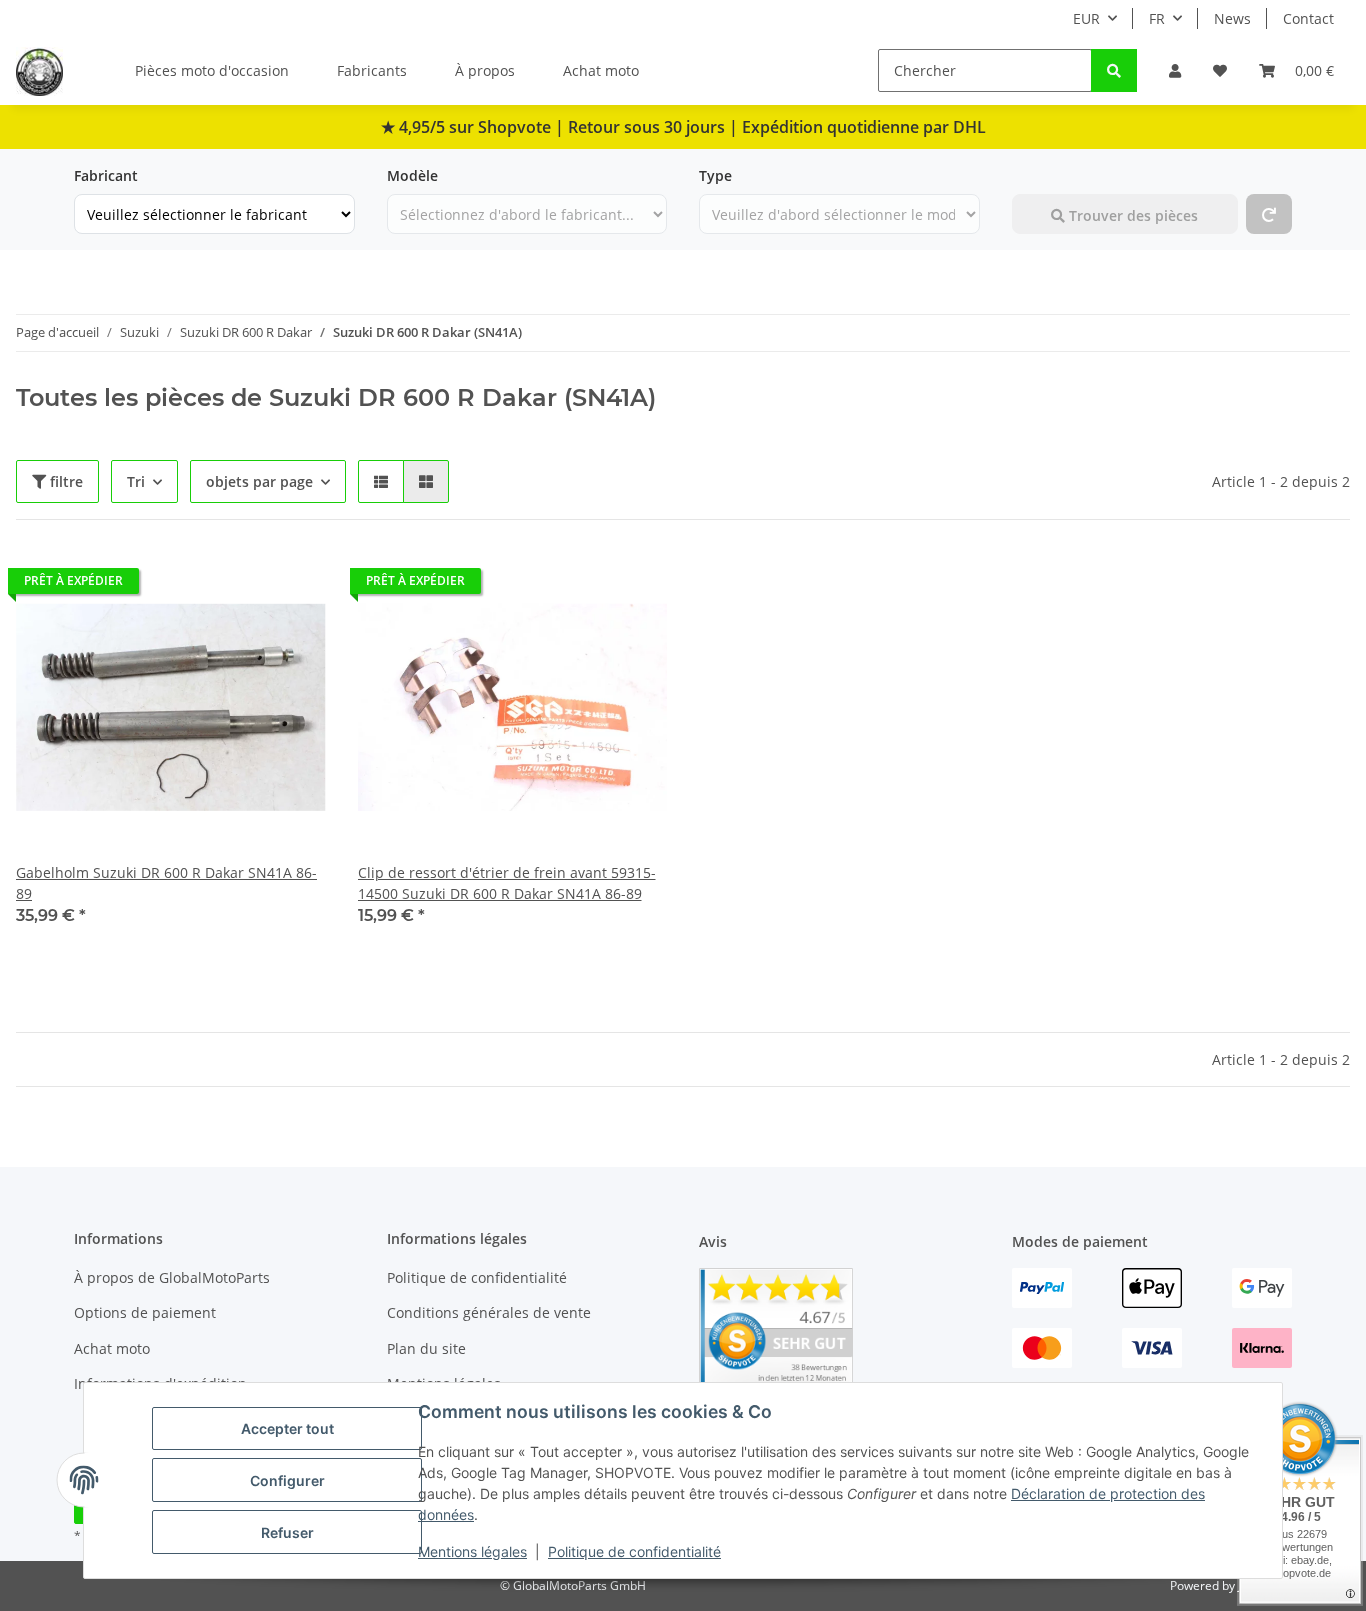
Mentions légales (472, 1551)
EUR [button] (1086, 18)
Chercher (1043, 175)
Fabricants (372, 70)
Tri (136, 481)
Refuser (287, 1532)
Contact (1308, 18)
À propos (485, 70)
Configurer (287, 1480)
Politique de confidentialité (634, 1551)
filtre (64, 481)
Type (715, 175)
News (1232, 18)
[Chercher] (1114, 70)
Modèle (412, 175)
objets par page (259, 481)
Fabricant (106, 175)
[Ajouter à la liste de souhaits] (292, 586)
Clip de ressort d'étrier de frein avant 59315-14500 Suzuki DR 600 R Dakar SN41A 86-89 (507, 883)
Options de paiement (145, 1312)
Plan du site (426, 1348)
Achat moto (601, 70)
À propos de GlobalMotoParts (172, 1277)
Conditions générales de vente (489, 1312)
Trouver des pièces (1131, 215)
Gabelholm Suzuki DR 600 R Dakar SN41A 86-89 (166, 883)
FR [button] (1157, 18)
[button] (1175, 70)
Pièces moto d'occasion (212, 70)
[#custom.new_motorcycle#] (1269, 214)
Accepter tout (287, 1428)
